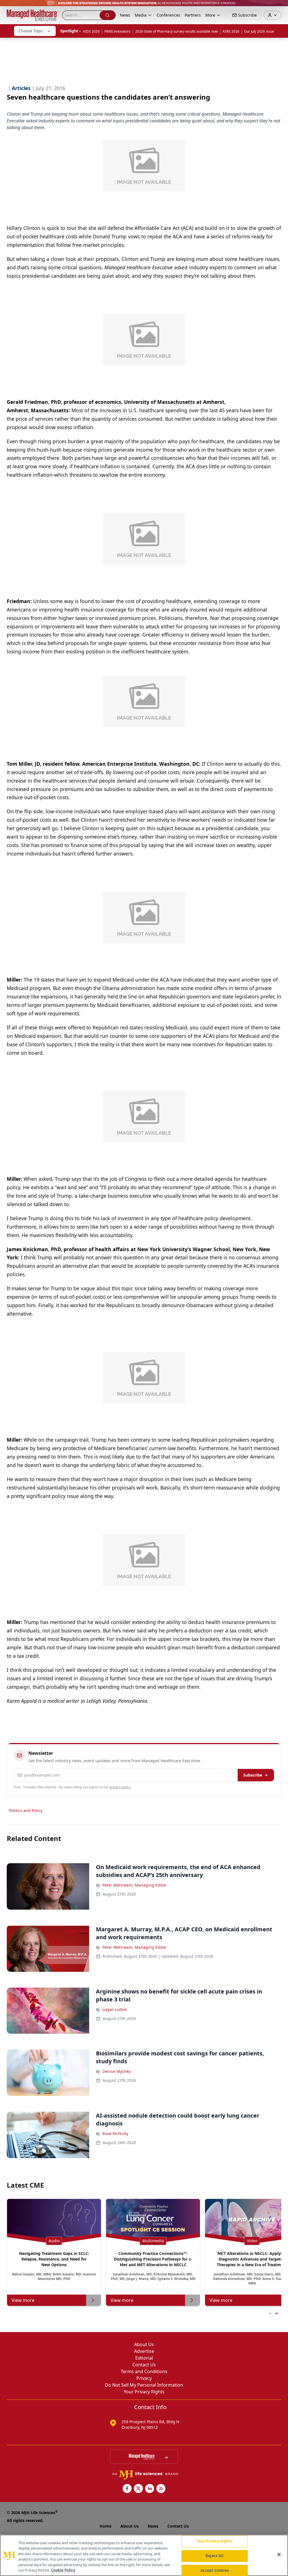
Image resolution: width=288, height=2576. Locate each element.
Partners (193, 15)
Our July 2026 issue (259, 31)
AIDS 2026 (91, 31)
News (125, 15)
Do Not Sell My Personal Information (144, 2385)
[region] (144, 2555)
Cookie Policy (63, 2570)
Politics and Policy (26, 1810)
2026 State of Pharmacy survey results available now (176, 31)
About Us (144, 2344)
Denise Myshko (117, 2071)
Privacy (144, 2378)
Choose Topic (31, 31)
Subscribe (253, 1775)
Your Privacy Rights (144, 2392)
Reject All (214, 2556)
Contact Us (144, 2365)
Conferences (168, 15)
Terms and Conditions (144, 2371)
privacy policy (120, 1787)
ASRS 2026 (231, 31)
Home (105, 2526)
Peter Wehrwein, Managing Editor (134, 1885)
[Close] (279, 2555)
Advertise (144, 2351)
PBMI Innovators (117, 31)
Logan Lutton (115, 2009)
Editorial (144, 2358)
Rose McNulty (115, 2133)
